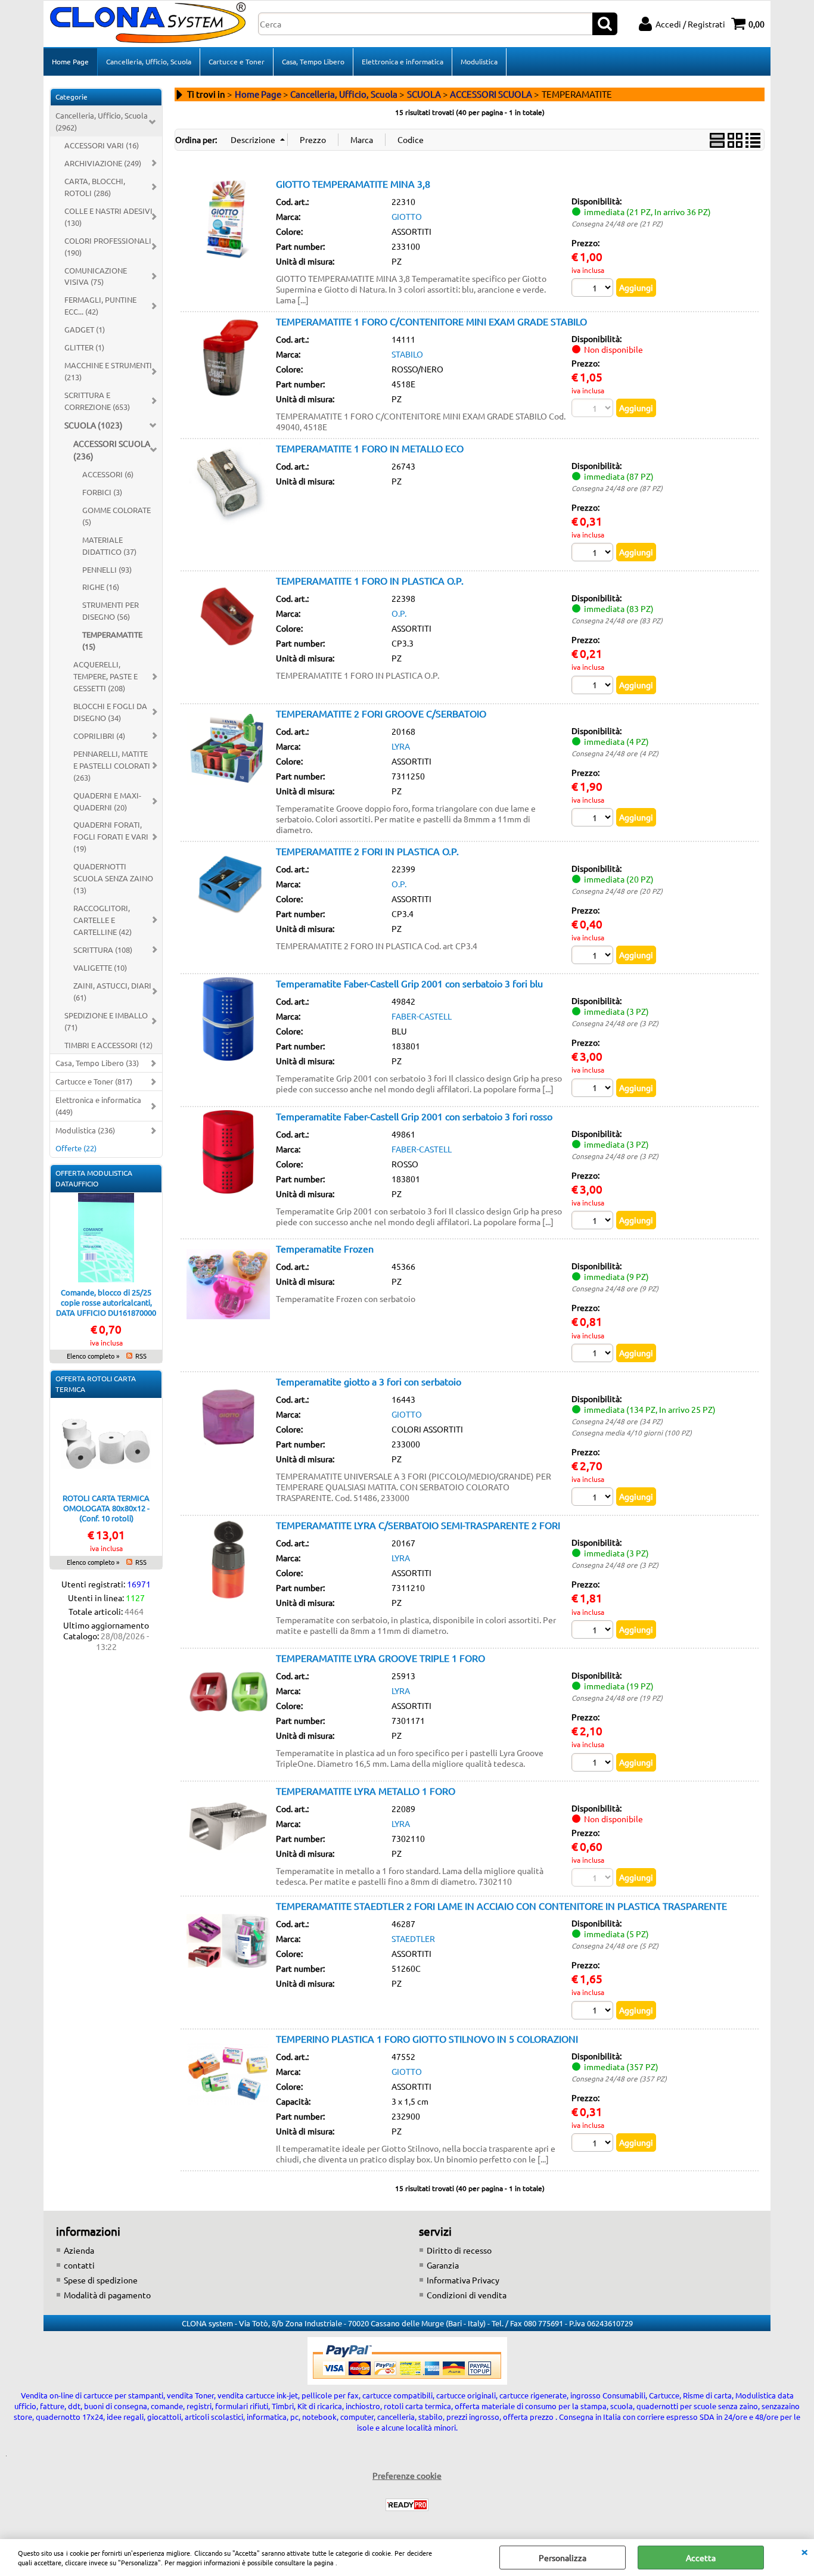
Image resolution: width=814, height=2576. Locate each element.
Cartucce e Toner (237, 61)
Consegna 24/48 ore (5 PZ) (615, 1946)
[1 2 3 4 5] (594, 2012)
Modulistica (479, 61)
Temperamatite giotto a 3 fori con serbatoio (369, 1381)
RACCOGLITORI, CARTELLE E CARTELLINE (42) (102, 920)
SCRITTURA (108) (103, 950)
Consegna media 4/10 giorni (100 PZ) (632, 1433)
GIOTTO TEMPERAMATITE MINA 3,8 (353, 184)
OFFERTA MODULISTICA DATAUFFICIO (94, 1178)
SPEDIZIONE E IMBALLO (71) (106, 1021)
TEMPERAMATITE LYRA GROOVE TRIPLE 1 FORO (380, 1658)
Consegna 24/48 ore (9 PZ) (615, 1288)
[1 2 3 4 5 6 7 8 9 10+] (594, 289)
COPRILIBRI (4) (99, 736)
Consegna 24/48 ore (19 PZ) (617, 1698)
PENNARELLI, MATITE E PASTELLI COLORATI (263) (112, 765)
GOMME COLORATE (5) (116, 516)
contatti (79, 2265)
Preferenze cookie (407, 2475)
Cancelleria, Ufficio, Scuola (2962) (102, 121)
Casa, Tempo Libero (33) (97, 1063)
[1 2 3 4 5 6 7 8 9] (594, 1354)
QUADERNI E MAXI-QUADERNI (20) (107, 801)
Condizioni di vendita (467, 2295)
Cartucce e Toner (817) (94, 1081)
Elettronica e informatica (403, 61)
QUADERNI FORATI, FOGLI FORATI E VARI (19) (111, 836)
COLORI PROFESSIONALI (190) (108, 246)
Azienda (79, 2250)
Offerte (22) (76, 1148)
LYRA (401, 746)
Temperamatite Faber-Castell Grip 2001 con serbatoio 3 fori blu (409, 983)
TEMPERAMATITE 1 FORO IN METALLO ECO (370, 448)
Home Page (70, 61)
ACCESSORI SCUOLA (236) (112, 450)
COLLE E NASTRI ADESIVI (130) (108, 217)
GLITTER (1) (84, 347)
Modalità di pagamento (107, 2295)
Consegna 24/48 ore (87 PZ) (617, 488)
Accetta (701, 2558)
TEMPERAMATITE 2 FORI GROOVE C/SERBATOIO (381, 713)
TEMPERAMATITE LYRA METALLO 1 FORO (366, 1791)
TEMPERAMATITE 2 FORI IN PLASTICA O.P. (367, 851)
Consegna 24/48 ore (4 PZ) (615, 753)
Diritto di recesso (459, 2250)
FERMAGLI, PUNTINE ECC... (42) (100, 305)
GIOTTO (407, 216)
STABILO (407, 354)
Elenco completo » (93, 1356)
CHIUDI (804, 2551)
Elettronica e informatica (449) (98, 1106)
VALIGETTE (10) (100, 967)
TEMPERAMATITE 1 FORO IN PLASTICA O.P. (370, 580)
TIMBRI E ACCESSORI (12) (108, 1045)
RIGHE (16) (101, 587)
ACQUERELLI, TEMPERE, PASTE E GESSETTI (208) (105, 676)
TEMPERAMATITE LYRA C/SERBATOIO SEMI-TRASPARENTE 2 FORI (418, 1525)
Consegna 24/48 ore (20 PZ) (617, 891)
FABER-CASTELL (422, 1016)
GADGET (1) (85, 329)
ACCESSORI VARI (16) (102, 145)
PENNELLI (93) (107, 569)
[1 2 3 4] (594, 819)
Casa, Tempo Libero (313, 61)
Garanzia (443, 2265)
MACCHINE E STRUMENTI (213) (108, 371)
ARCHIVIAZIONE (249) (103, 163)
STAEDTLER (413, 1938)
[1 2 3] (594, 1089)
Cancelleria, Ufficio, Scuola (149, 61)
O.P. (399, 613)
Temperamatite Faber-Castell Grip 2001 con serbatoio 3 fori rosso (414, 1116)
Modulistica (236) (85, 1130)
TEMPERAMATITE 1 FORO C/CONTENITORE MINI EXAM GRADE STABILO (431, 321)
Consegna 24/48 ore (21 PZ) (617, 223)
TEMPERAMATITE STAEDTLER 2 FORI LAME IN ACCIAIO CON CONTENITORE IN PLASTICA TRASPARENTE (501, 1906)
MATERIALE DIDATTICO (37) (109, 546)
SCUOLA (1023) (94, 425)
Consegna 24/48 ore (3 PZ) (615, 1023)
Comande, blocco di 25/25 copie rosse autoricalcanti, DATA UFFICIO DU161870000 (106, 1302)
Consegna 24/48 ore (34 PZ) (617, 1421)
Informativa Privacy (463, 2280)
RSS (141, 1356)
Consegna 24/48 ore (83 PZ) (617, 620)
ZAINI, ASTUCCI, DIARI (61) (112, 991)
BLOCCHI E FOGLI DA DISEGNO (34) (110, 712)
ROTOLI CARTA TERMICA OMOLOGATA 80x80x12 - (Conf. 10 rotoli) (106, 1508)
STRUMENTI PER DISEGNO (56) (111, 610)
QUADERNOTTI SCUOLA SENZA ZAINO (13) (113, 878)
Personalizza (563, 2558)
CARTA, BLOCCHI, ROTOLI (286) (95, 187)
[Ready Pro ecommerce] (407, 2505)
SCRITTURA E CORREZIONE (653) (97, 401)
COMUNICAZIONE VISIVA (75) (96, 276)
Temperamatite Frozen (325, 1248)
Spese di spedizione (101, 2280)
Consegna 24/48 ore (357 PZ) (619, 2078)
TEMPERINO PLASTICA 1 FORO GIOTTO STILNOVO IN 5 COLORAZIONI (427, 2039)
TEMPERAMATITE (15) (112, 640)
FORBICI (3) (102, 492)
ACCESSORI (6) (108, 474)
